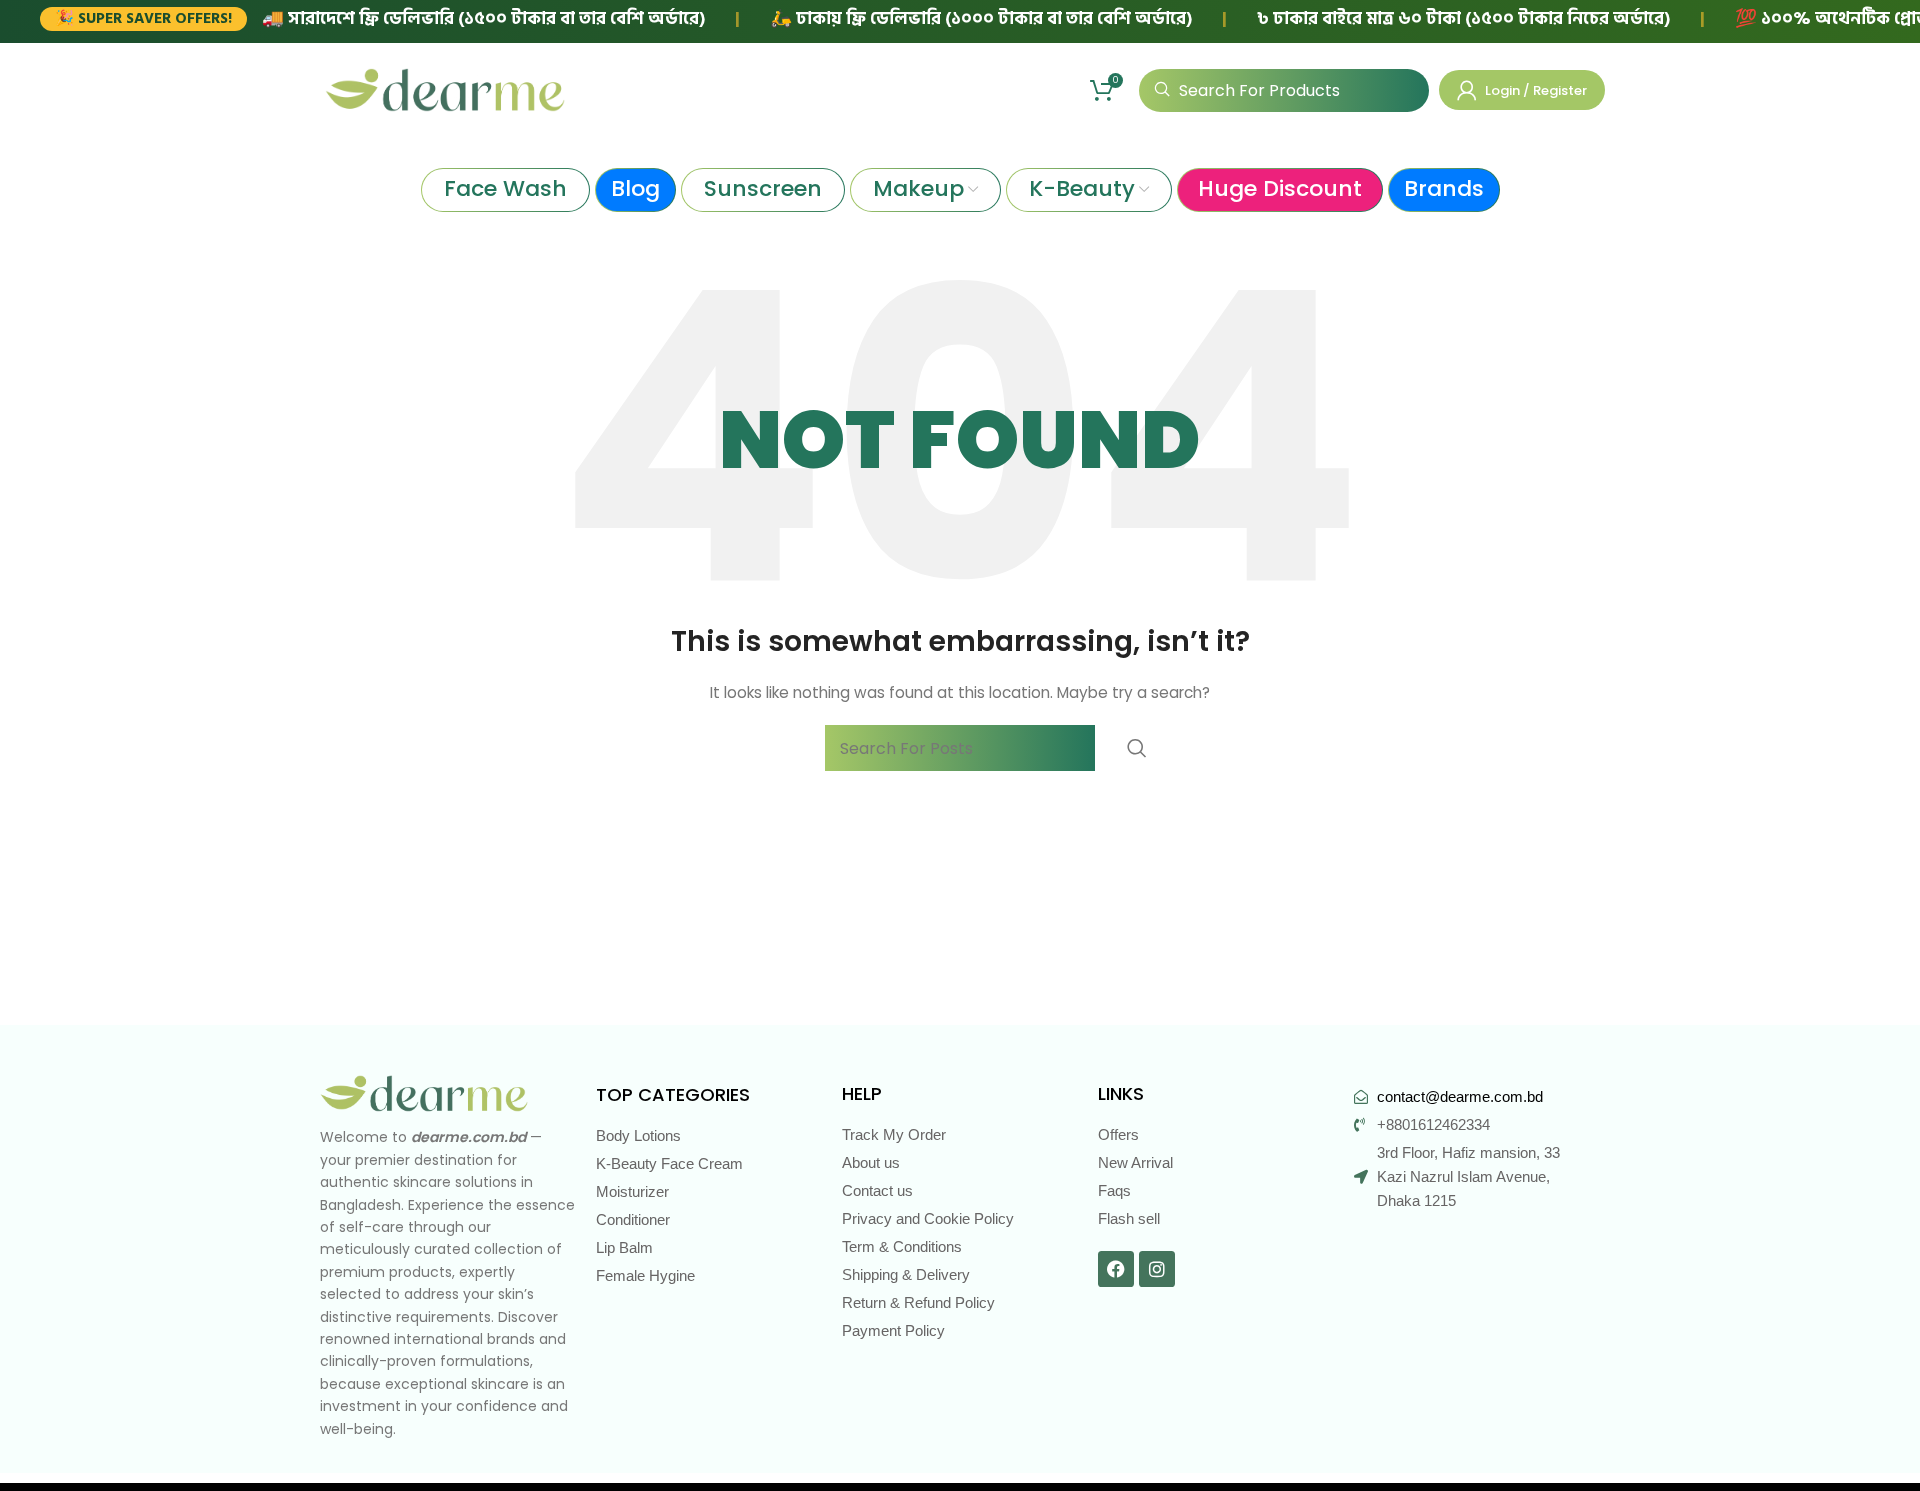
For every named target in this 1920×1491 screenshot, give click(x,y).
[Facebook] (1116, 1269)
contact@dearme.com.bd (1460, 1096)
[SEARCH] (1137, 748)
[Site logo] (445, 89)
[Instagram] (1157, 1269)
